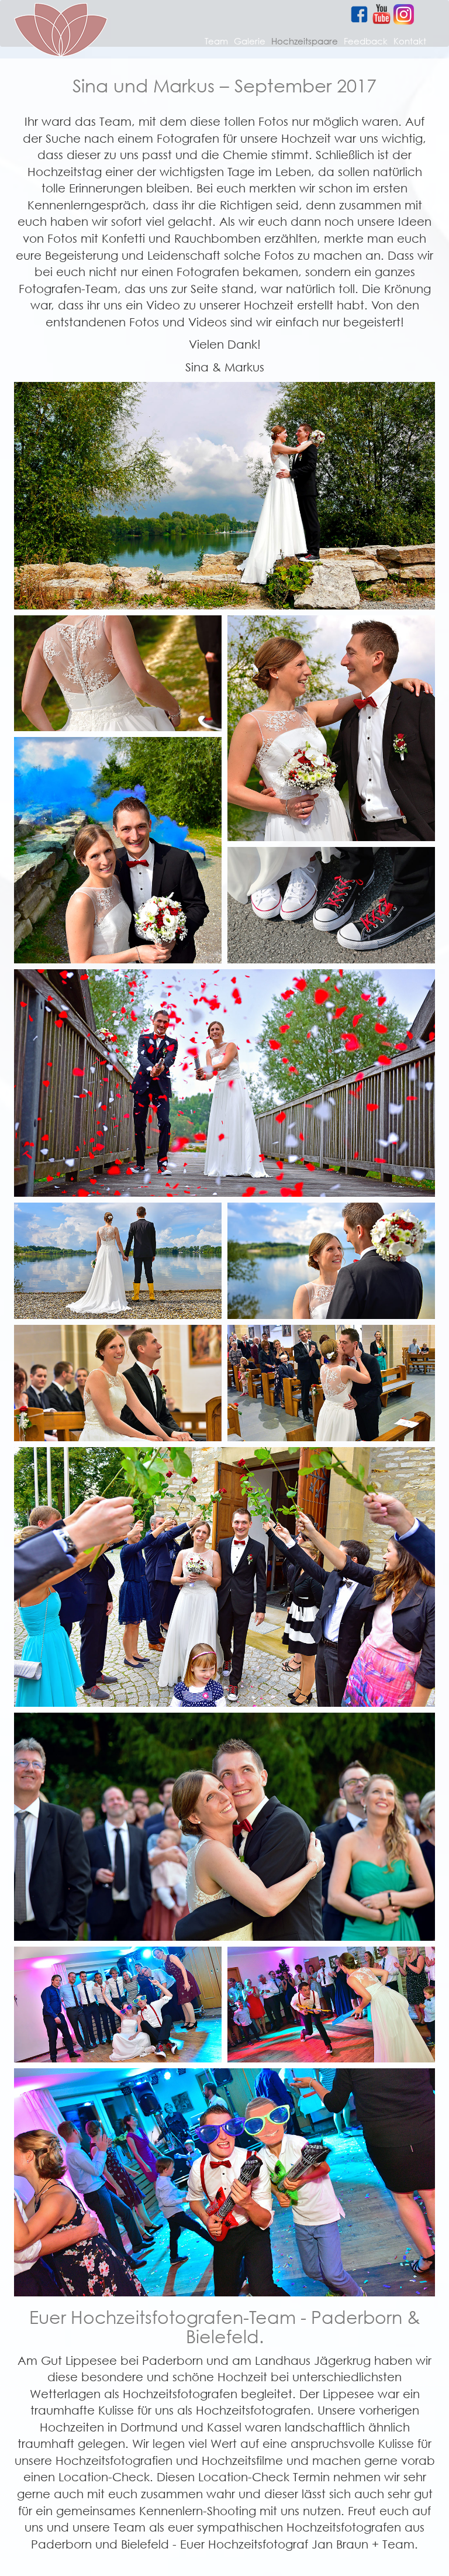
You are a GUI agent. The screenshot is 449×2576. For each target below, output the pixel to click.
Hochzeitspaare (305, 41)
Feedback (366, 41)
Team (216, 41)
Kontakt (410, 41)
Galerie (250, 41)
